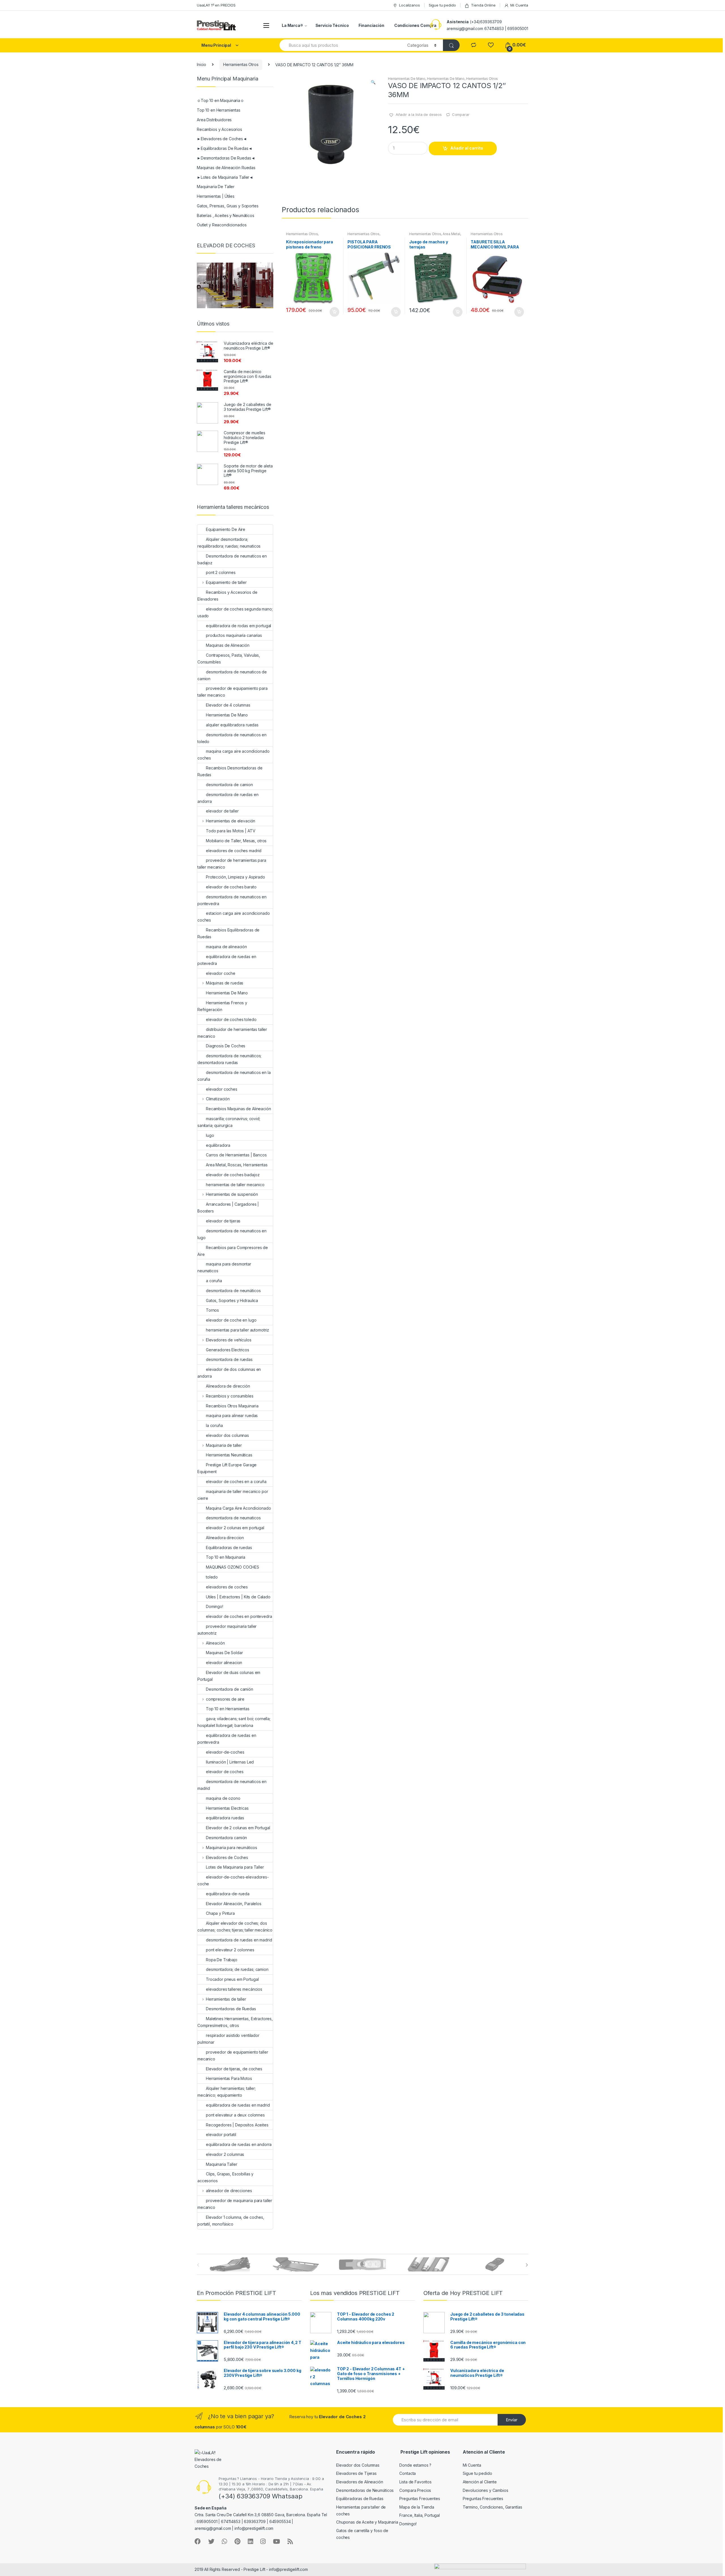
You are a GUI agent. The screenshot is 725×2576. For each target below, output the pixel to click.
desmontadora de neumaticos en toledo (232, 738)
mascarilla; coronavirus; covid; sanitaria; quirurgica (229, 1122)
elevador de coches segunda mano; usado (235, 612)
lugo (210, 1135)
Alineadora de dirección (228, 1386)
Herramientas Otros (241, 64)
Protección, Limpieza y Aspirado (235, 877)
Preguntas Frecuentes (420, 2499)
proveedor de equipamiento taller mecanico (233, 2055)
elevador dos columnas (227, 1435)
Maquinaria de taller (224, 1445)
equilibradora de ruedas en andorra (239, 2144)
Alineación (215, 1643)
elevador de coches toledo (231, 1019)
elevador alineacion (224, 1663)
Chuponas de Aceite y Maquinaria (367, 2522)
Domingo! (215, 1606)
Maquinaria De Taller (216, 187)
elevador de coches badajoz (233, 1175)
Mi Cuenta (519, 5)
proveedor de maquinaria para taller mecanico (235, 2204)
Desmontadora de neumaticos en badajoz (232, 559)
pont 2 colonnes (221, 572)
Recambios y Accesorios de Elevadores (227, 596)
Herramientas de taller (226, 1999)
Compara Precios (415, 2490)
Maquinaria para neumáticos (232, 1848)
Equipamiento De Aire (226, 529)
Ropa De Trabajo (222, 1960)
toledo (212, 1577)
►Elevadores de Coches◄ (222, 139)
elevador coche (221, 973)
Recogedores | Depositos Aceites (237, 2125)
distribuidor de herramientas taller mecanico (232, 1033)
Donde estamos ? (415, 2465)
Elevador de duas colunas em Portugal (229, 1676)
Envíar (512, 2420)
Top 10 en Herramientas (219, 110)
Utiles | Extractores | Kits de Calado (238, 1597)
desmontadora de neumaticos (233, 1518)
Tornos (212, 1310)
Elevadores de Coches (227, 1857)
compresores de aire (225, 1699)
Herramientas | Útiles (216, 196)
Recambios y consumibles (230, 1396)
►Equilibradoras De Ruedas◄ (224, 148)
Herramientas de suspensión (232, 1194)
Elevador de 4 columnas (228, 705)
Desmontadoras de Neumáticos (365, 2490)
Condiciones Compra (415, 25)
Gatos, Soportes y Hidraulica (232, 1300)
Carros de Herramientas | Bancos (236, 1155)
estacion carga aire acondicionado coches (234, 917)
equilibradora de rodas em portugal (238, 626)
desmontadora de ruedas (229, 1359)
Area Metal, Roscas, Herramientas (435, 236)
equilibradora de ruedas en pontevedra (227, 1739)
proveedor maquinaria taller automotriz (227, 1630)
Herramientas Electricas (227, 1808)
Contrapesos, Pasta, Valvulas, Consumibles (229, 659)
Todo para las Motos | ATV (231, 831)
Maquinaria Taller (222, 2164)
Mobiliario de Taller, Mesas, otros (236, 841)
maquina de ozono (223, 1798)
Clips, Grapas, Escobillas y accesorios (225, 2177)
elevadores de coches (227, 1587)
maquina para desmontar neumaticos (224, 1267)
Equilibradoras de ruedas (229, 1547)
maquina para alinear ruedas (232, 1415)
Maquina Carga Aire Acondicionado (238, 1508)
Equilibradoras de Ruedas (360, 2499)
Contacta (408, 2473)
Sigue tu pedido (442, 5)
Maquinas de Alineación (228, 645)
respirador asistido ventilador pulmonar (228, 2039)
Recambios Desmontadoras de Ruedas (230, 771)
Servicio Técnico (332, 25)
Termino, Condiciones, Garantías (492, 2507)
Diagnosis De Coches (226, 1046)
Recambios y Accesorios (219, 129)
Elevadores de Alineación (360, 2482)
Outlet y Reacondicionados (222, 225)
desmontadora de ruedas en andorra (228, 798)
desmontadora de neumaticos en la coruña (234, 1076)
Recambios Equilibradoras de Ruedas (228, 933)
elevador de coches (225, 1772)
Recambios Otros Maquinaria (232, 1406)
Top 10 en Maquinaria (226, 1557)
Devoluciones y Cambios (486, 2490)
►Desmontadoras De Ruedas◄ (226, 158)
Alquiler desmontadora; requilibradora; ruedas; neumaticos (229, 543)
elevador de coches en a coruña (236, 1481)
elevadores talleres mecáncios (234, 1989)
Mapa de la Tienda (417, 2507)
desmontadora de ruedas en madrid (239, 1940)
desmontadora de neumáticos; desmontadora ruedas (229, 1059)
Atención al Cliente (480, 2482)
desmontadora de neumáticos (233, 1291)
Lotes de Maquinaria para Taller (235, 1867)
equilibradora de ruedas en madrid (238, 2105)
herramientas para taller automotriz (237, 1330)
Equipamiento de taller (226, 582)
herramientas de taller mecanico (235, 1185)
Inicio (201, 64)
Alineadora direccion (225, 1538)
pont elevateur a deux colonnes (235, 2115)
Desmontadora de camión (230, 1689)
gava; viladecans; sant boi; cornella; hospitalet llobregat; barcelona (234, 1722)
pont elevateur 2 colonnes (230, 1950)
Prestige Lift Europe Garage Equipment (227, 1468)
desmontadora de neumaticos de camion (232, 675)
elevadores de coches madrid (234, 851)
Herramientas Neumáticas (229, 1455)
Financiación (371, 25)
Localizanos (409, 5)
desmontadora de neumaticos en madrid (232, 1785)
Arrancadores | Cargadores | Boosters (228, 1208)
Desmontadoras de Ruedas (231, 2009)
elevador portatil (221, 2134)
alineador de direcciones (229, 2191)
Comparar (461, 114)
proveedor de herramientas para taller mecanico (232, 864)
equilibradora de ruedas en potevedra (227, 960)
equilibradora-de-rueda (228, 1894)
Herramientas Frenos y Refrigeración (222, 1006)
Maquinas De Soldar (224, 1653)
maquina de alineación (226, 947)
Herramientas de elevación (231, 821)
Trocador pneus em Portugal (232, 1979)
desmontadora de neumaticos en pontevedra (232, 900)
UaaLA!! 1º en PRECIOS (216, 5)
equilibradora (218, 1145)
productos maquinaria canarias (234, 635)
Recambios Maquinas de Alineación (238, 1109)
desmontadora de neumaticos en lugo (232, 1234)
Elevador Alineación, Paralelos (234, 1904)
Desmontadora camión (226, 1838)
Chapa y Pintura (220, 1913)
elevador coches (222, 1089)
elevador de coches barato (231, 887)
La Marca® (292, 25)
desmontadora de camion (229, 785)
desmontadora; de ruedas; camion (237, 1969)
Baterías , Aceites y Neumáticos (226, 215)
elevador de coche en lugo (231, 1320)
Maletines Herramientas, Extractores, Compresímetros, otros (235, 2022)
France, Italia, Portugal (420, 2515)
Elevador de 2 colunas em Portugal (238, 1828)
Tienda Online (483, 5)
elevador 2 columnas (225, 2154)
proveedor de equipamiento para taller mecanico (233, 692)
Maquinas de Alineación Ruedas (226, 168)
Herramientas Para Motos (229, 2078)
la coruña (214, 1425)
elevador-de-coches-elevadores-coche (233, 1880)
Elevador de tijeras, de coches (234, 2069)
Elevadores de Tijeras (356, 2473)
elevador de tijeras (223, 1221)
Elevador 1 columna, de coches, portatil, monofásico (231, 2221)
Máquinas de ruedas (225, 983)
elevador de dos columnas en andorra (229, 1373)
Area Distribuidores (214, 120)
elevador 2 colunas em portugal (235, 1528)
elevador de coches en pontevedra (239, 1616)
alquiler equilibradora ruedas (232, 725)
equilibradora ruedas (225, 1818)
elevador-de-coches (225, 1752)
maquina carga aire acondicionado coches (234, 755)
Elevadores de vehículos (229, 1340)
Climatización (218, 1099)
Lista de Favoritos (415, 2482)
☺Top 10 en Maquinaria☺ (220, 100)
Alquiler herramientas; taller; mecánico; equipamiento (227, 2092)
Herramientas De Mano (407, 79)
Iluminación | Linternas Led (230, 1762)
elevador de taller (222, 811)
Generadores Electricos (228, 1350)
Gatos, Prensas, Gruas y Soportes (228, 206)
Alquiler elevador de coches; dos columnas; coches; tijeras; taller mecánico (235, 1927)
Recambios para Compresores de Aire (233, 1251)
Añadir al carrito (467, 148)
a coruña (214, 1281)
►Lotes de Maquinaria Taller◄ (225, 177)
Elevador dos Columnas (358, 2465)
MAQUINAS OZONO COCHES (233, 1567)
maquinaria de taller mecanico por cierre (233, 1495)
